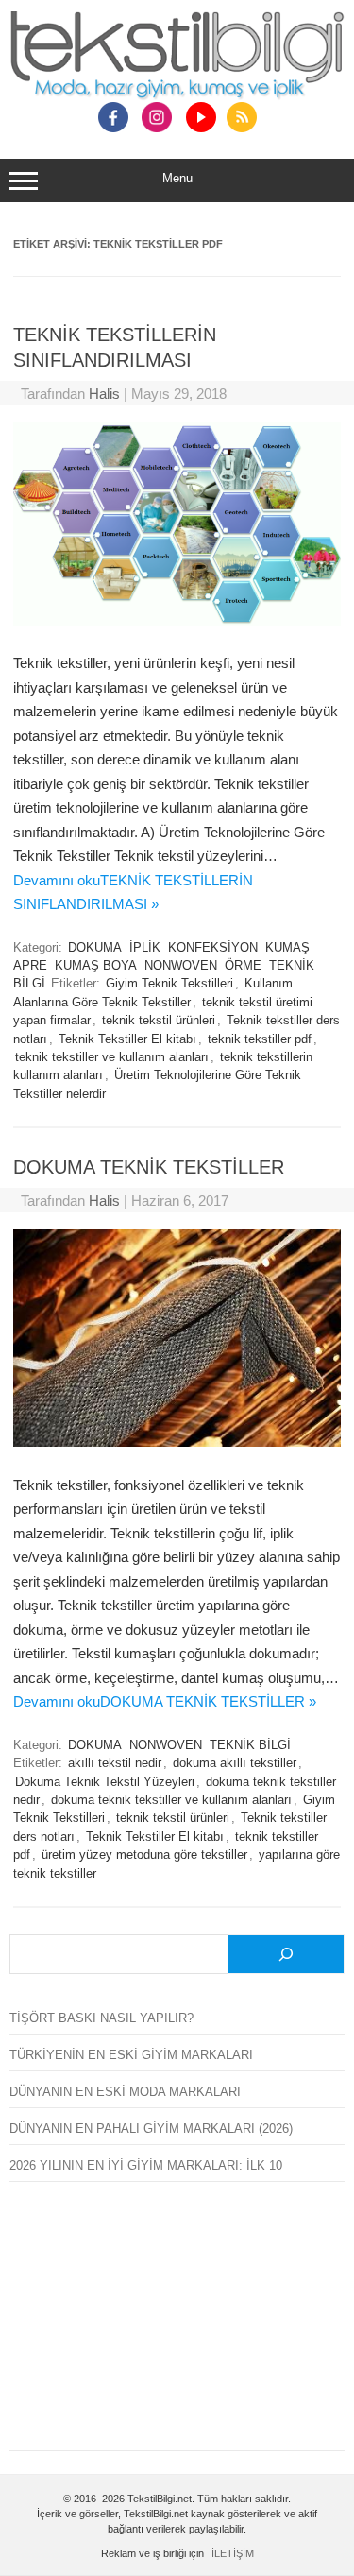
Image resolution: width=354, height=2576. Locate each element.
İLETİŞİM (233, 2553)
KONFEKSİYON (213, 948)
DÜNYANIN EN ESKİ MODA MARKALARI (125, 2092)
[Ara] (286, 1955)
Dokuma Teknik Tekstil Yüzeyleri (105, 1782)
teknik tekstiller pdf (260, 1039)
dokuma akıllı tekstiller (235, 1763)
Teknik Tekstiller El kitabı (127, 1039)
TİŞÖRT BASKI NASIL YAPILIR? (101, 2018)
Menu (177, 178)
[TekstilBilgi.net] (177, 57)
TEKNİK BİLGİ (250, 1745)
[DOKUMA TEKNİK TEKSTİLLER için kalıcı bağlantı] (177, 1442)
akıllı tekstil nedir (115, 1763)
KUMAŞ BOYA (96, 966)
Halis (104, 394)
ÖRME (243, 966)
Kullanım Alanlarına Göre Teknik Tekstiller (153, 993)
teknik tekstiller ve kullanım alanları (112, 1057)
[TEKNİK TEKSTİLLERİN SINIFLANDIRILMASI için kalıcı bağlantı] (177, 620)
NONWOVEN (181, 966)
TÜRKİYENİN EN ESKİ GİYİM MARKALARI (131, 2055)
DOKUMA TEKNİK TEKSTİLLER (149, 1167)
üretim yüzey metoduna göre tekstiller (144, 1855)
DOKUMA (95, 948)
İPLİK (145, 948)
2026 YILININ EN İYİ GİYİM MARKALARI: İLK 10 (146, 2165)
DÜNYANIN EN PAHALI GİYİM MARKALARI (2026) (151, 2129)
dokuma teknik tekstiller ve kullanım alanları (171, 1800)
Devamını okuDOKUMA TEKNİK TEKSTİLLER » (165, 1701)
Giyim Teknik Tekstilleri (169, 984)
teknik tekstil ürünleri (159, 1021)
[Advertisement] (177, 2327)
